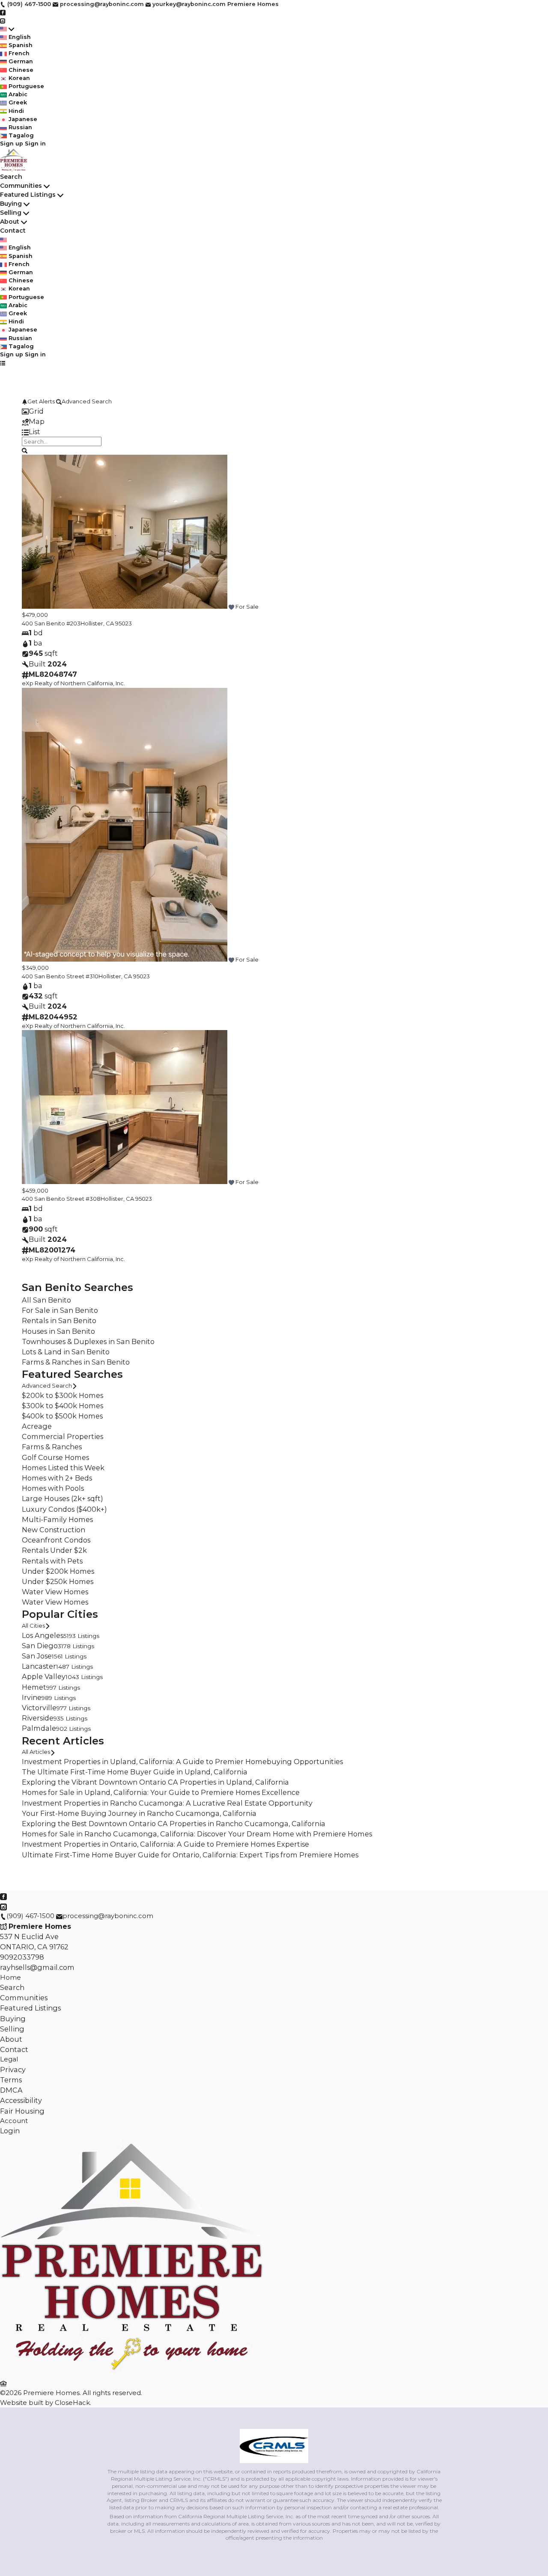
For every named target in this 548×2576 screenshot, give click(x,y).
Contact (13, 231)
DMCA (11, 2090)
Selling (11, 213)
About (10, 222)
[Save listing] (231, 607)
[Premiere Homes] (133, 2373)
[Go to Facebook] (3, 12)
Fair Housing (22, 2111)
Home (10, 1977)
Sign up (12, 144)
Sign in (35, 144)
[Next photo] (516, 533)
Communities (21, 186)
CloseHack (72, 2403)
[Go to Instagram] (3, 20)
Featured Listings (28, 195)
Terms (11, 2080)
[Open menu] (3, 363)
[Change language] (7, 29)
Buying (11, 204)
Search (11, 177)
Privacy (13, 2070)
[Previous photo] (32, 533)
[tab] (274, 411)
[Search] (25, 450)
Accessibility (21, 2100)
